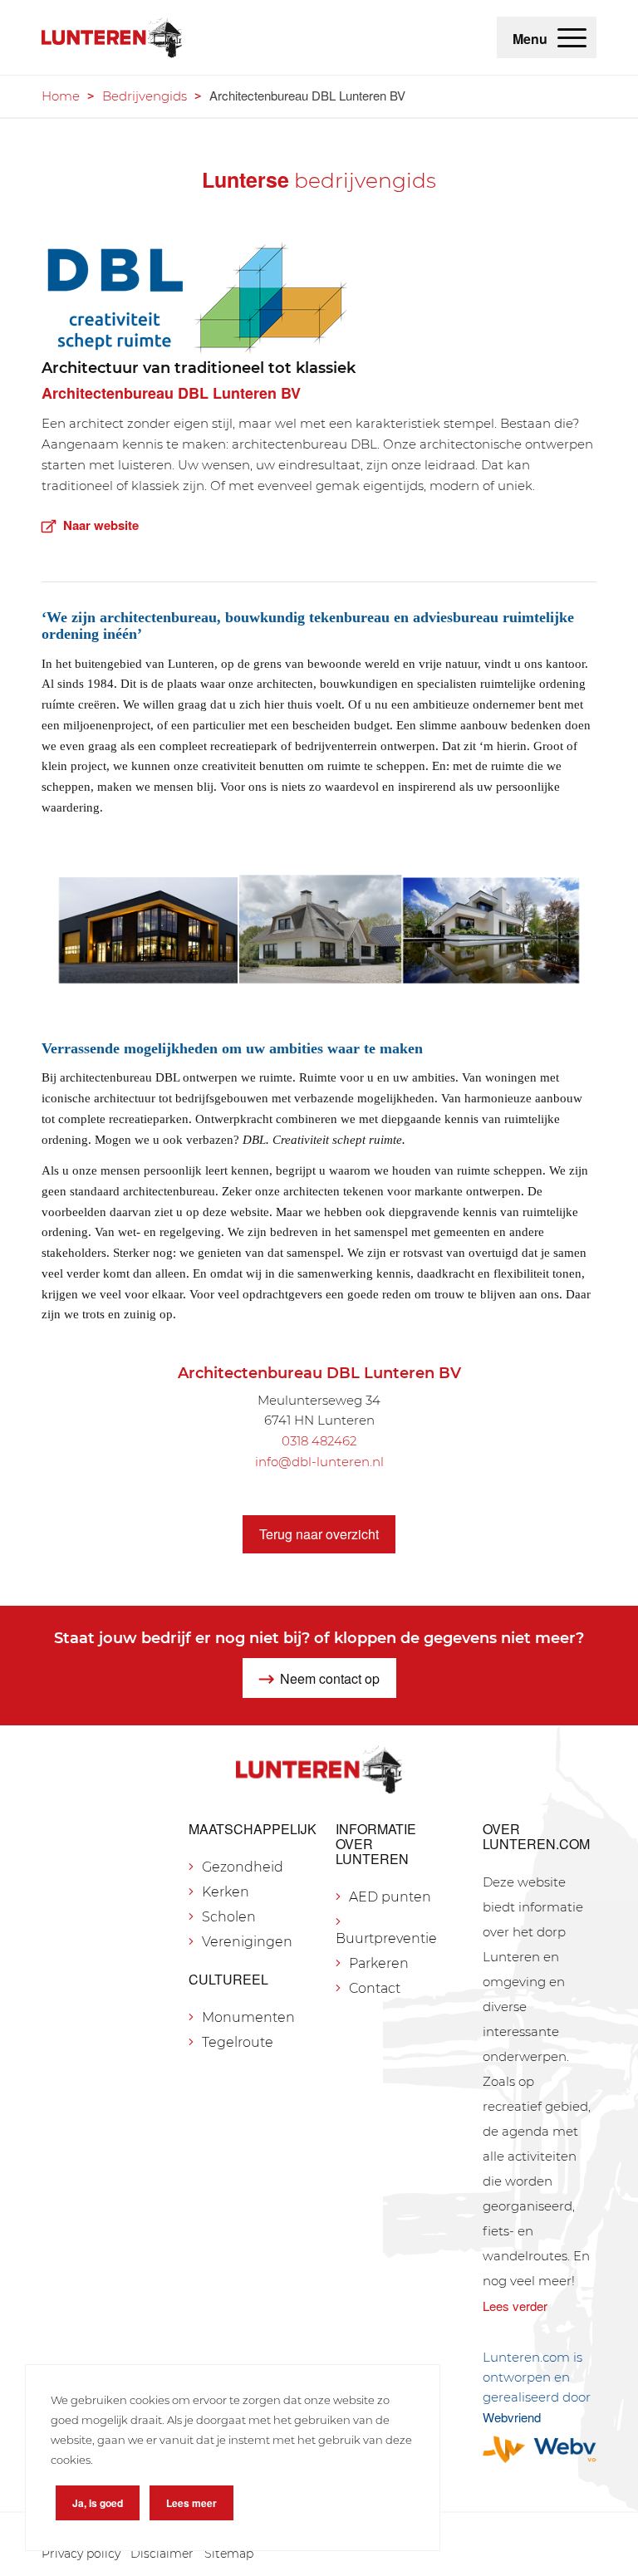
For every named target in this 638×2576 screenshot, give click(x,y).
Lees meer (191, 2503)
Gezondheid (243, 1867)
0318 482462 (319, 1441)
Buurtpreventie (386, 1938)
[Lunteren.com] (112, 37)
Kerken (226, 1892)
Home (61, 96)
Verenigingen (247, 1942)
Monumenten (248, 2017)
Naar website (101, 525)
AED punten (390, 1897)
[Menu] (572, 37)
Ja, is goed (98, 2503)
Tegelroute (238, 2042)
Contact (375, 1988)
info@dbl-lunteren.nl (319, 1462)
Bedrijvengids (145, 96)
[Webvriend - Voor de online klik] (540, 2449)
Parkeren (379, 1963)
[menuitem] (572, 37)
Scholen (229, 1917)
